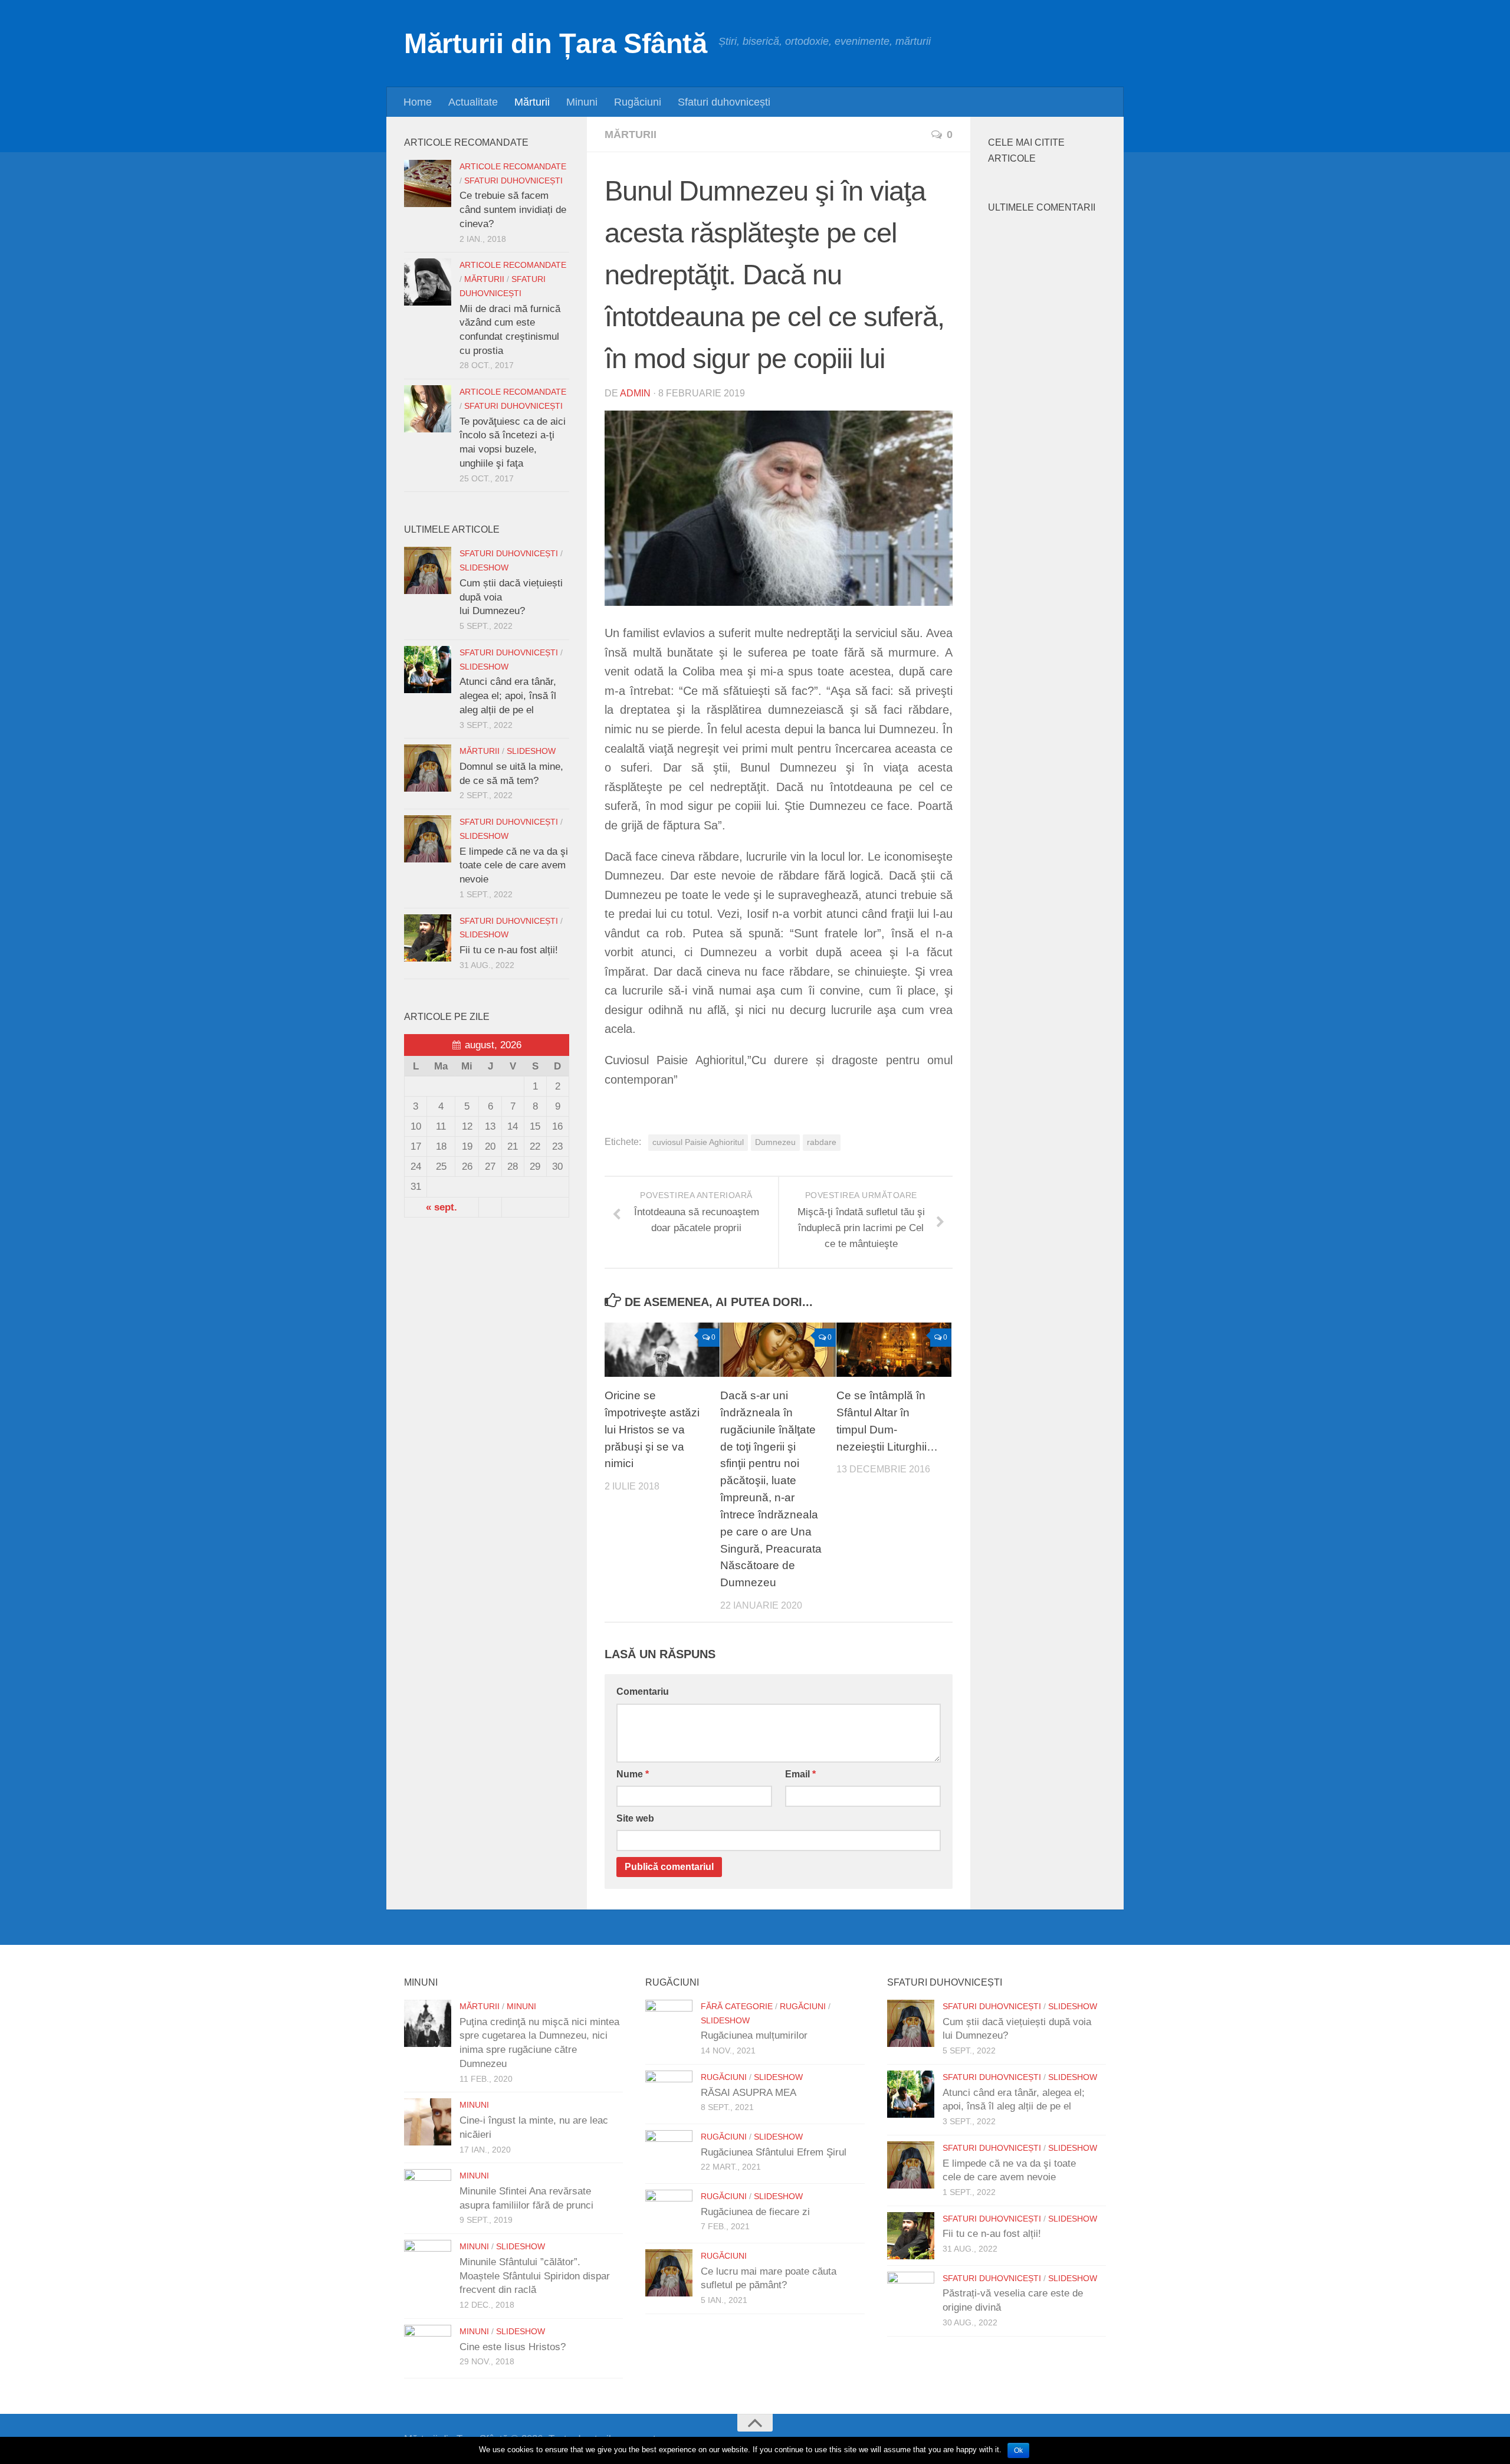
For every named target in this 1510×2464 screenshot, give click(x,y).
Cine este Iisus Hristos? (513, 2347)
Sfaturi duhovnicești (724, 102)
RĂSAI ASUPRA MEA (749, 2093)
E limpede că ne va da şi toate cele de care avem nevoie (514, 865)
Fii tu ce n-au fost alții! (509, 950)
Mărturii (532, 102)
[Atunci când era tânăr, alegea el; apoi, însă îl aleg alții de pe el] (428, 670)
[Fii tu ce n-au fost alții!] (428, 938)
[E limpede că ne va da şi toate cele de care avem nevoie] (428, 839)
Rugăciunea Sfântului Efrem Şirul (774, 2152)
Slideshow (484, 568)
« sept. (441, 1207)
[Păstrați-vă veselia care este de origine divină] (911, 2295)
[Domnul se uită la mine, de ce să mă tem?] (428, 768)
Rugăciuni (638, 102)
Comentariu (643, 1692)
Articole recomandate (513, 167)
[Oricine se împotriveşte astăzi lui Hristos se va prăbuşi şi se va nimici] (662, 1350)
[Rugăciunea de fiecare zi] (669, 2213)
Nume (633, 1774)
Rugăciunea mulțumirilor (754, 2035)
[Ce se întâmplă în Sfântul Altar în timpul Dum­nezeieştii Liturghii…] (894, 1350)
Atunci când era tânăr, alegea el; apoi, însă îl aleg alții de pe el (508, 695)
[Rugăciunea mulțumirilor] (669, 2023)
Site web (635, 1818)
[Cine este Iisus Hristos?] (428, 2348)
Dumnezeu (775, 1142)
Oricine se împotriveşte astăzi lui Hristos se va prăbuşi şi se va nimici (652, 1429)
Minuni (582, 102)
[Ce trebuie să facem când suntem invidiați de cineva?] (428, 183)
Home (418, 102)
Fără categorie (737, 2007)
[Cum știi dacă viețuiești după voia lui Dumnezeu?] (428, 570)
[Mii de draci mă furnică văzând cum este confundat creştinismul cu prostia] (428, 282)
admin (635, 393)
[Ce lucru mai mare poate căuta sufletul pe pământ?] (669, 2273)
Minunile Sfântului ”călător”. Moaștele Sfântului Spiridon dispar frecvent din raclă (535, 2276)
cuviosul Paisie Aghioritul (698, 1142)
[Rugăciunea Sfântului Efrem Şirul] (669, 2154)
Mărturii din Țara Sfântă (555, 43)
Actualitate (473, 102)
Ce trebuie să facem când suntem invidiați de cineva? (513, 209)
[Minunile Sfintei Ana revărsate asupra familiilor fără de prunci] (428, 2193)
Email (800, 1774)
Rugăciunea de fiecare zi (755, 2212)
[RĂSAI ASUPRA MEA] (669, 2094)
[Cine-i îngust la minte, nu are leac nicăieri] (428, 2122)
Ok (1018, 2450)
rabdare (822, 1142)
